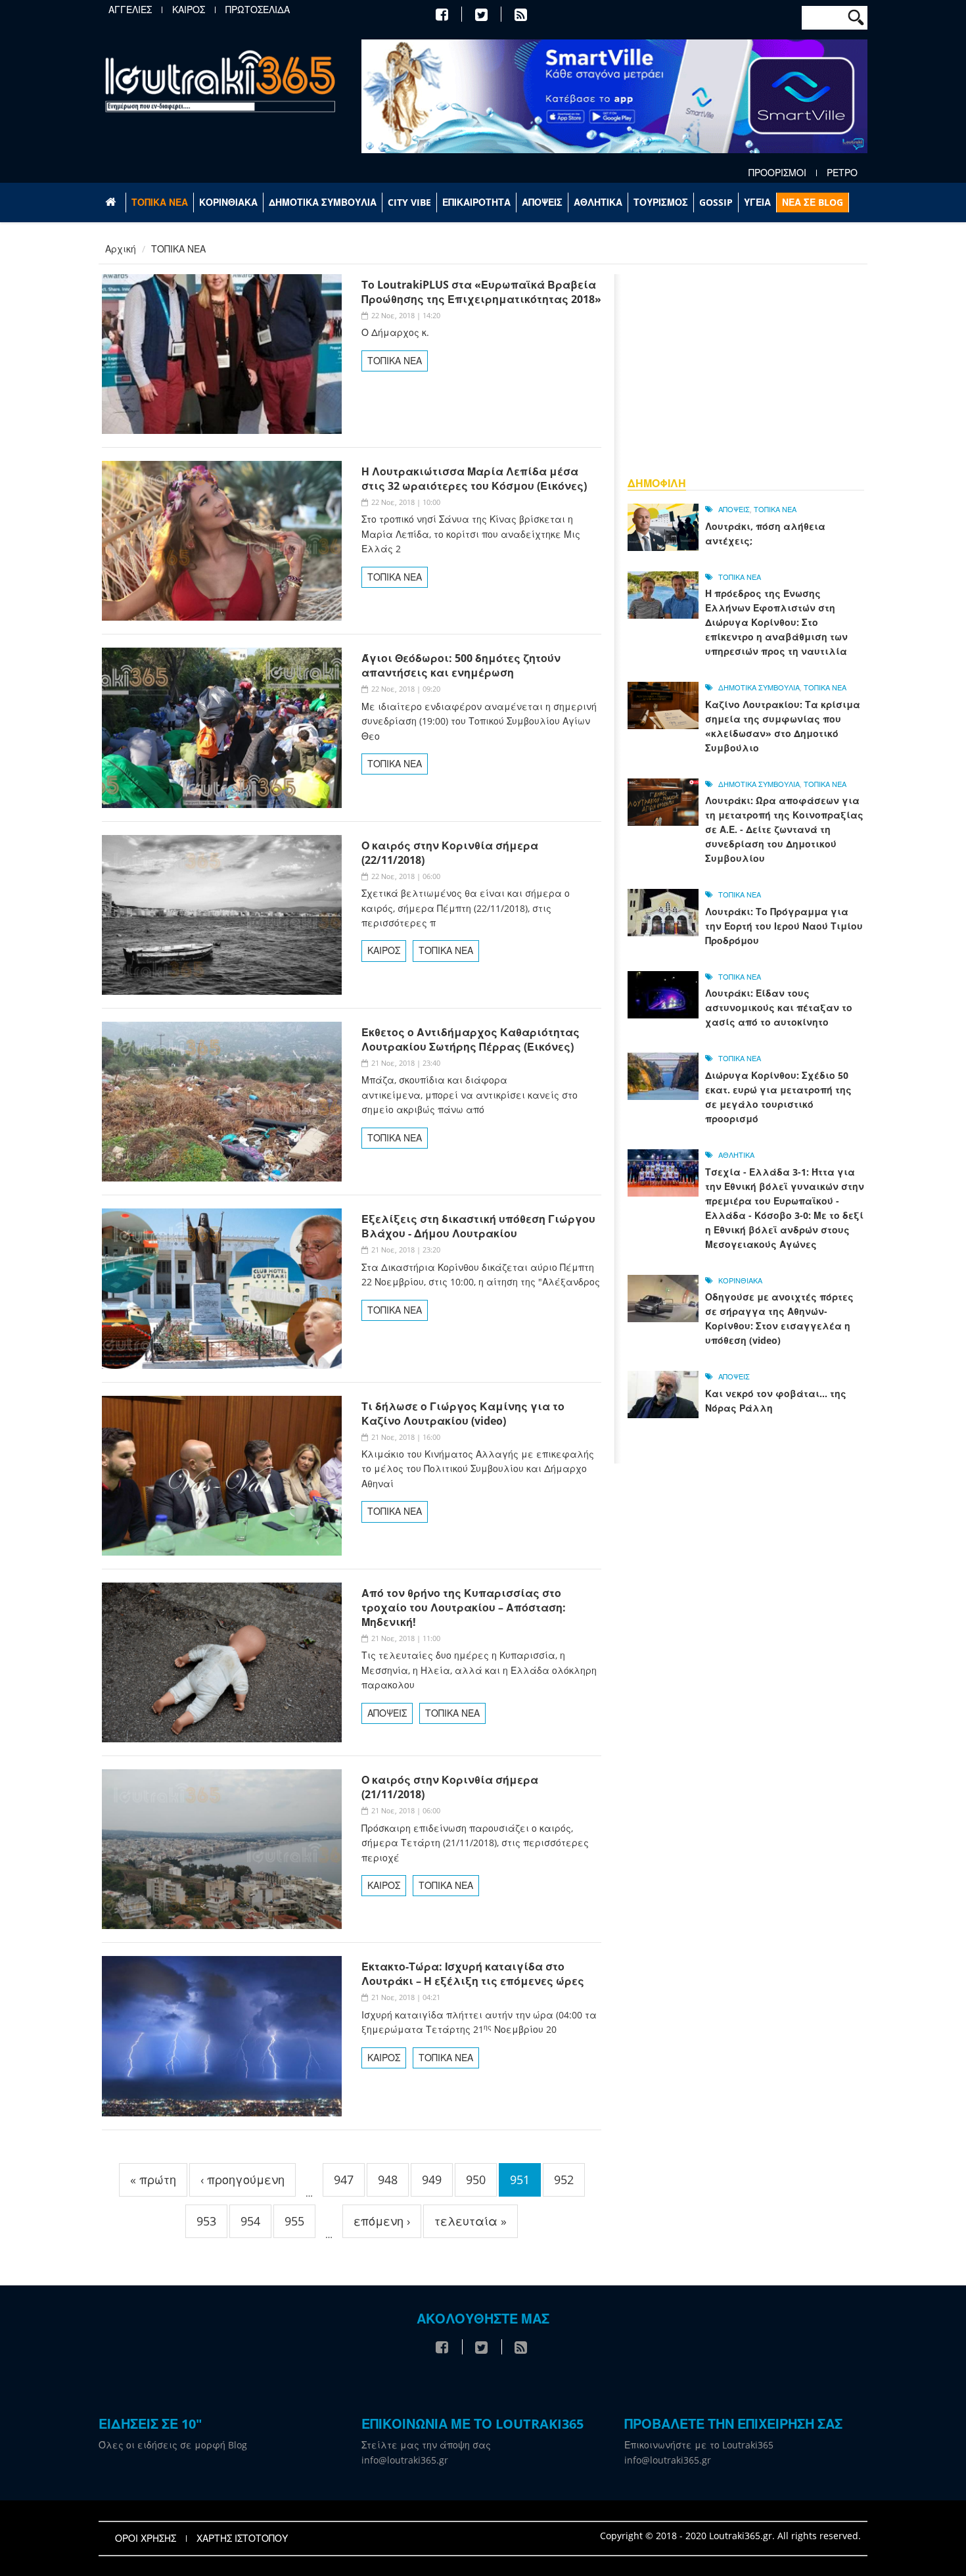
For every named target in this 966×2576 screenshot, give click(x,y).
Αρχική (121, 249)
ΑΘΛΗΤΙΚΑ (598, 202)
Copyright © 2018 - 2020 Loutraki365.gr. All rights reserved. (730, 2536)
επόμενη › (382, 2221)
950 (476, 2180)
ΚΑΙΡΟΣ (189, 10)
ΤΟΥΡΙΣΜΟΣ (661, 202)
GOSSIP (716, 202)
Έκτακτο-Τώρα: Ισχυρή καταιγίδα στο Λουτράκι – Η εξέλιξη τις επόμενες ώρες (473, 1974)
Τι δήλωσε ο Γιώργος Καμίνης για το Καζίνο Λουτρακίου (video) (463, 1414)
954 (250, 2221)
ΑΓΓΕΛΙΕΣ (130, 10)
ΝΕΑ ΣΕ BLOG (813, 202)
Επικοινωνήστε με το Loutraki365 (699, 2445)
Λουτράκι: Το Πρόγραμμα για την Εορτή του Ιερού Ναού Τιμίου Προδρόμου (784, 926)
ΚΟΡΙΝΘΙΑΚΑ (228, 202)
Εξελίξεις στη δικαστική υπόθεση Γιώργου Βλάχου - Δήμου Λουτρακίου (478, 1226)
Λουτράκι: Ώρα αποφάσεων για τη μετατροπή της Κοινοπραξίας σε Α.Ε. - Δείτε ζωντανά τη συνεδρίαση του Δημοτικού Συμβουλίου (784, 829)
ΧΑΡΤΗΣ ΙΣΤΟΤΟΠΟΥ (242, 2539)
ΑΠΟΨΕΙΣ (542, 202)
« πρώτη (153, 2180)
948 (388, 2180)
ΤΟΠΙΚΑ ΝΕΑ (160, 202)
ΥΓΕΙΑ (757, 202)
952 (564, 2180)
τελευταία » (471, 2221)
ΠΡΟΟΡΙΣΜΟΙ (777, 173)
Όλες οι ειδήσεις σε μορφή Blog (173, 2445)
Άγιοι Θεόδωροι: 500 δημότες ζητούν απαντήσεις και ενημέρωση (461, 665)
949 (432, 2180)
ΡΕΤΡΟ (842, 173)
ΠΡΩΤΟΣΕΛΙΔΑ (258, 10)
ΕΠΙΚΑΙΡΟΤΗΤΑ (476, 202)
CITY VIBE (409, 202)
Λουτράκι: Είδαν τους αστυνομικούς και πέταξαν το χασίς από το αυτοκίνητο (779, 1008)
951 (520, 2180)
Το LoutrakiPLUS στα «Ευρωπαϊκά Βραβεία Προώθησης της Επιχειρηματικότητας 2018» (481, 292)
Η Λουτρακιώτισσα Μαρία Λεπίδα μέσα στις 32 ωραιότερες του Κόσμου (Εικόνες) (474, 479)
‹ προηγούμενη (242, 2180)
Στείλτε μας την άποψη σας (426, 2445)
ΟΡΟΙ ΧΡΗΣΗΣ (146, 2539)
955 (294, 2221)
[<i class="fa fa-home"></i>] (112, 203)
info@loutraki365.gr (405, 2460)
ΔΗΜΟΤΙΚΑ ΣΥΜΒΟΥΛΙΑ (323, 202)
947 (344, 2180)
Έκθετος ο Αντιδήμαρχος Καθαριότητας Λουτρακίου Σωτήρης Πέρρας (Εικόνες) (471, 1039)
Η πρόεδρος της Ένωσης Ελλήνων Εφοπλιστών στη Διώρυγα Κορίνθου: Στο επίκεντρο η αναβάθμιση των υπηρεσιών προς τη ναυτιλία (776, 622)
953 (206, 2221)
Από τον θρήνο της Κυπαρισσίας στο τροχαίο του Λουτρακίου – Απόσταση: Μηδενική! (464, 1608)
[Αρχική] (220, 81)
